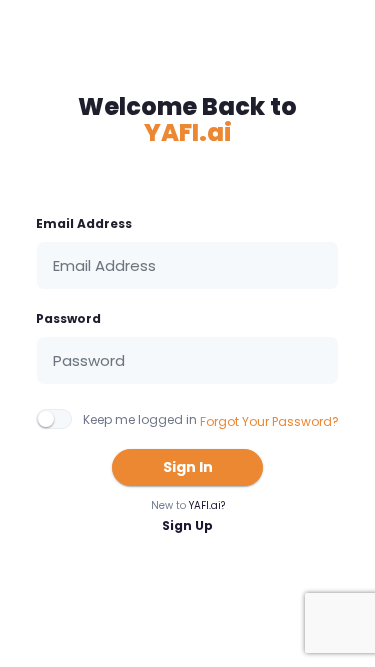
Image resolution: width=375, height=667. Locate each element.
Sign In (188, 467)
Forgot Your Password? (269, 421)
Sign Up (187, 525)
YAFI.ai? (207, 505)
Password (68, 318)
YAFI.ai (188, 132)
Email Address (84, 223)
